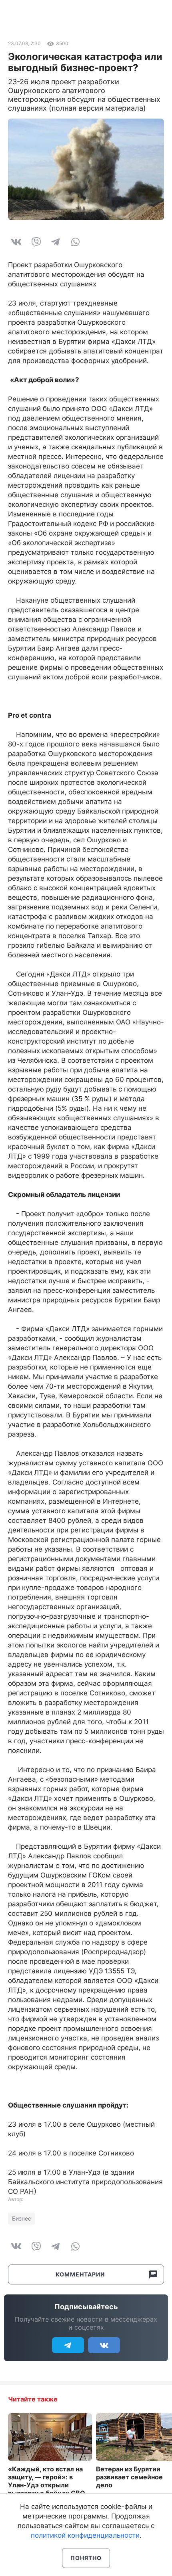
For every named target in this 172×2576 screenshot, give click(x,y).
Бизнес (22, 2218)
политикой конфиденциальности (85, 2535)
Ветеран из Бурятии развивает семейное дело (129, 2477)
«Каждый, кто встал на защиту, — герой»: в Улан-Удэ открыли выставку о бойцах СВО (47, 2481)
